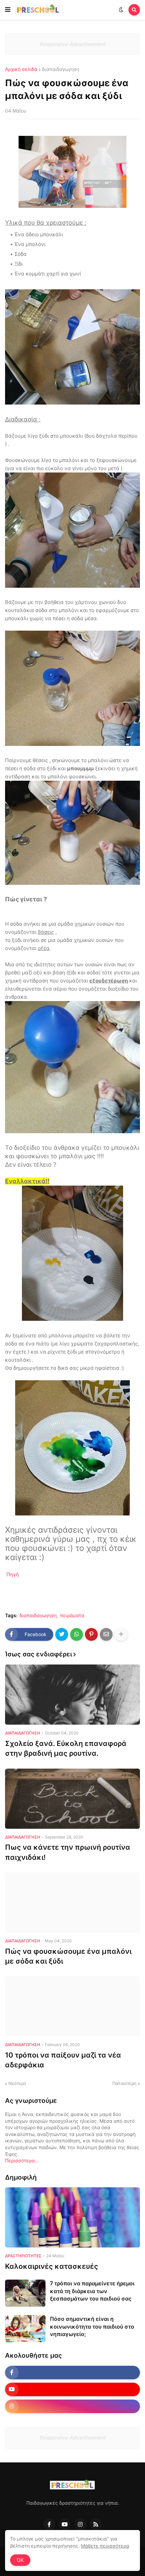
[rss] (96, 2524)
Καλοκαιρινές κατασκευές (52, 2266)
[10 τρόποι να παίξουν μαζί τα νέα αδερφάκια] (72, 2006)
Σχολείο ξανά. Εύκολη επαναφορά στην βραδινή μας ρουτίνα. (66, 1748)
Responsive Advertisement (72, 44)
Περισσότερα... (22, 2160)
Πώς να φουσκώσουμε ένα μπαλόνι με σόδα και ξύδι (68, 1956)
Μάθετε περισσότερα (105, 2546)
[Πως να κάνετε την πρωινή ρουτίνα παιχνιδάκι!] (72, 1799)
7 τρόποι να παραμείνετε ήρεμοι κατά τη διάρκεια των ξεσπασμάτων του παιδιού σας (92, 2291)
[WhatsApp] (77, 1634)
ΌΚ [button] (20, 2560)
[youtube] (72, 2389)
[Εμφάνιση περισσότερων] (121, 1634)
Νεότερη (17, 2083)
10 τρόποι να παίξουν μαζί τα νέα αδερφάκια (63, 2060)
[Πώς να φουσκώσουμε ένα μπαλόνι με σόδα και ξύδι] (72, 1902)
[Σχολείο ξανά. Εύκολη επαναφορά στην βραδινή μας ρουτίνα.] (72, 1695)
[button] (8, 10)
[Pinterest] (91, 1634)
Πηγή (13, 1574)
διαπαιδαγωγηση (61, 69)
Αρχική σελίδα (21, 69)
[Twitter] (62, 1634)
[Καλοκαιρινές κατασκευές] (72, 2217)
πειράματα (72, 1615)
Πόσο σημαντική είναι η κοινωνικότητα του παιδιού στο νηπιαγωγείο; (92, 2326)
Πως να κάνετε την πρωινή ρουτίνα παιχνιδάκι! (68, 1852)
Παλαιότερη (124, 2083)
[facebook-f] (72, 2373)
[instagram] (72, 2406)
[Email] (106, 1634)
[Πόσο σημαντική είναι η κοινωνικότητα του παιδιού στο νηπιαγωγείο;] (25, 2329)
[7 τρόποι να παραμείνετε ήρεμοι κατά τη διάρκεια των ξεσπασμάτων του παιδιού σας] (25, 2293)
